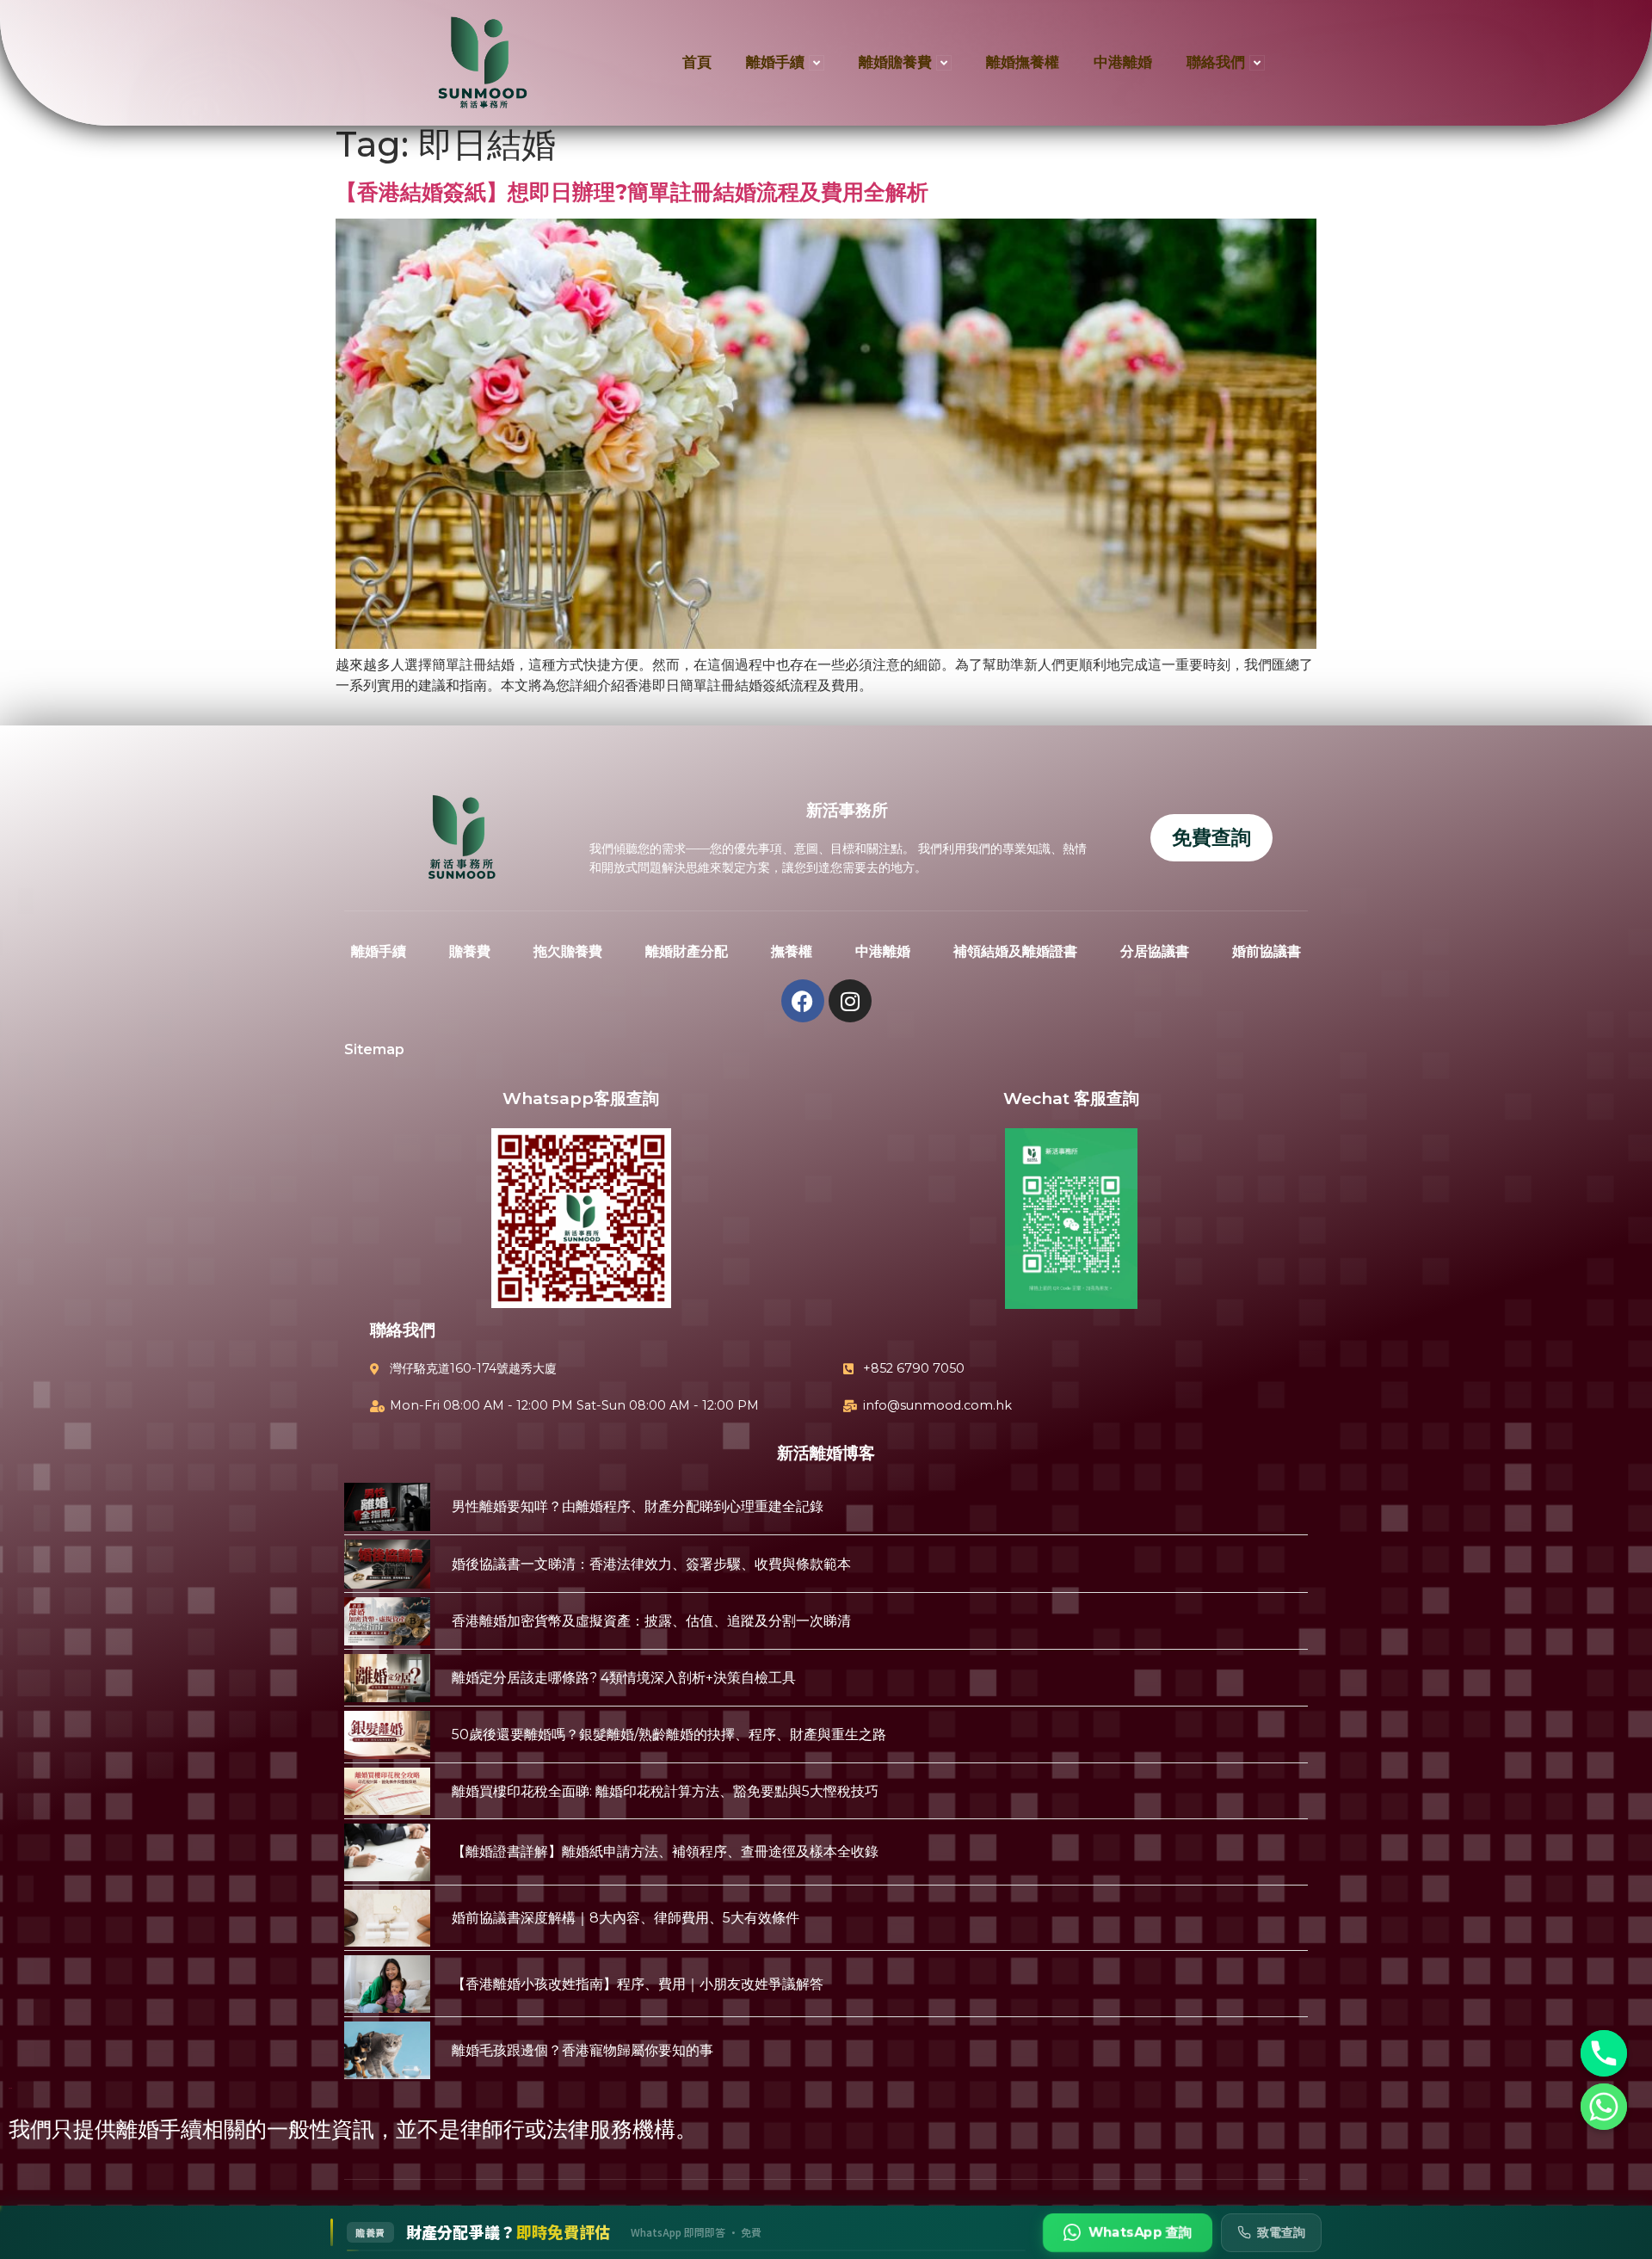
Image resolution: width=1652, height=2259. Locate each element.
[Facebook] (803, 1001)
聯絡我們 (1216, 62)
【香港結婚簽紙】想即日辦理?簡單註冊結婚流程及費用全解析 (632, 192)
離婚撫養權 (1023, 62)
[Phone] (1604, 2053)
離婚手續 (775, 62)
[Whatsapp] (1604, 2107)
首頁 (697, 62)
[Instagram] (850, 1001)
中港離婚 (1123, 62)
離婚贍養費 (895, 62)
